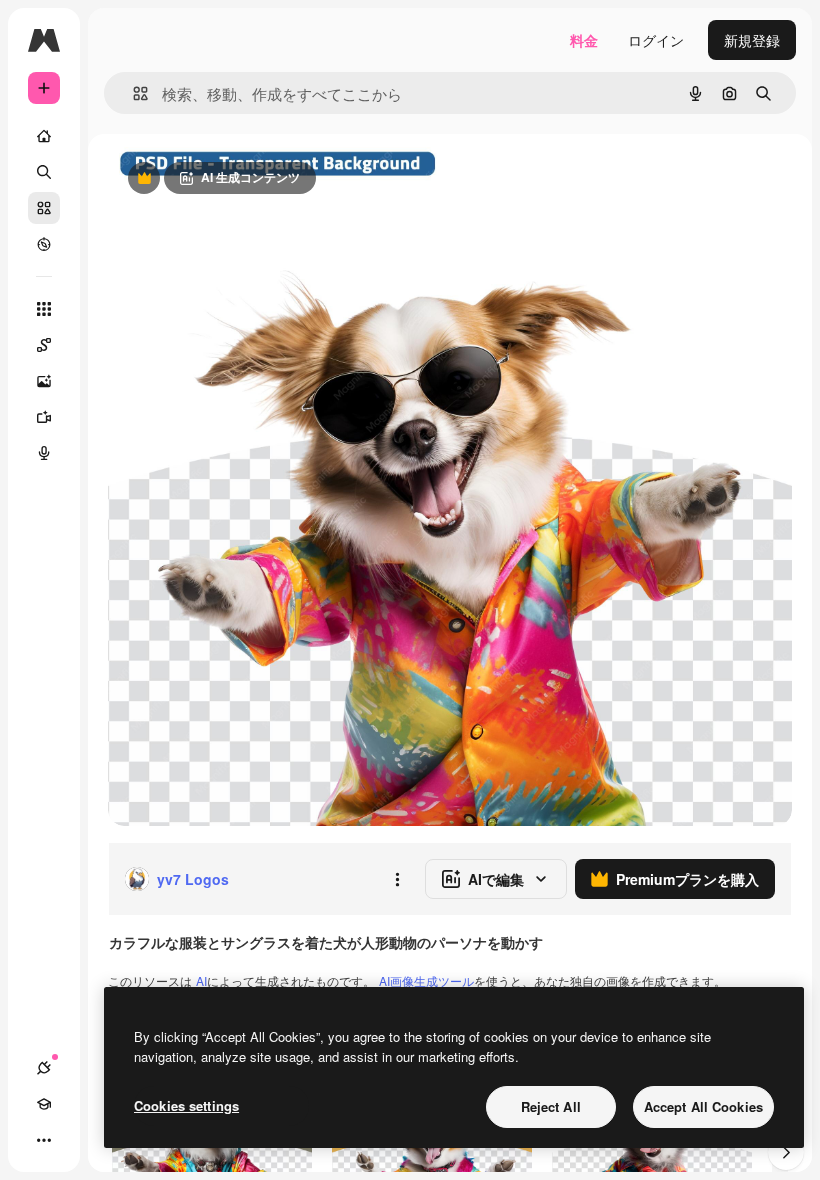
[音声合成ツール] (44, 453)
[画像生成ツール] (44, 381)
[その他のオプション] (397, 879)
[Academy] (44, 1104)
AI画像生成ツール (426, 980)
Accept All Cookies (703, 1106)
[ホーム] (44, 136)
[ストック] (44, 208)
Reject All (551, 1106)
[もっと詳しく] (44, 244)
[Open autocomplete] (132, 93)
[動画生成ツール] (44, 417)
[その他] (44, 1140)
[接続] (44, 1068)
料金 (584, 40)
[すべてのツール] (44, 309)
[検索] (44, 172)
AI (201, 980)
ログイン (656, 40)
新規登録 (752, 40)
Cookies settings (186, 1105)
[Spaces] (44, 345)
